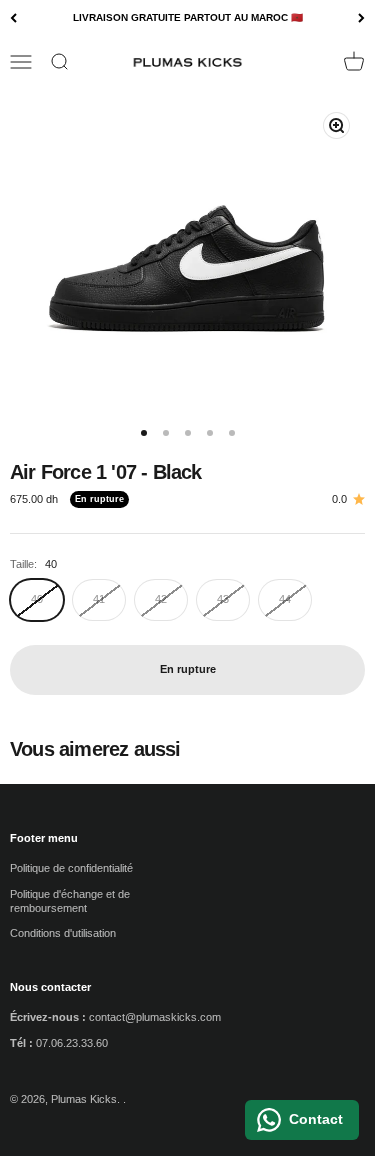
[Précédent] (13, 18)
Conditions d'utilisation (63, 933)
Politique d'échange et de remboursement (70, 901)
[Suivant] (361, 18)
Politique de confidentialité (71, 868)
